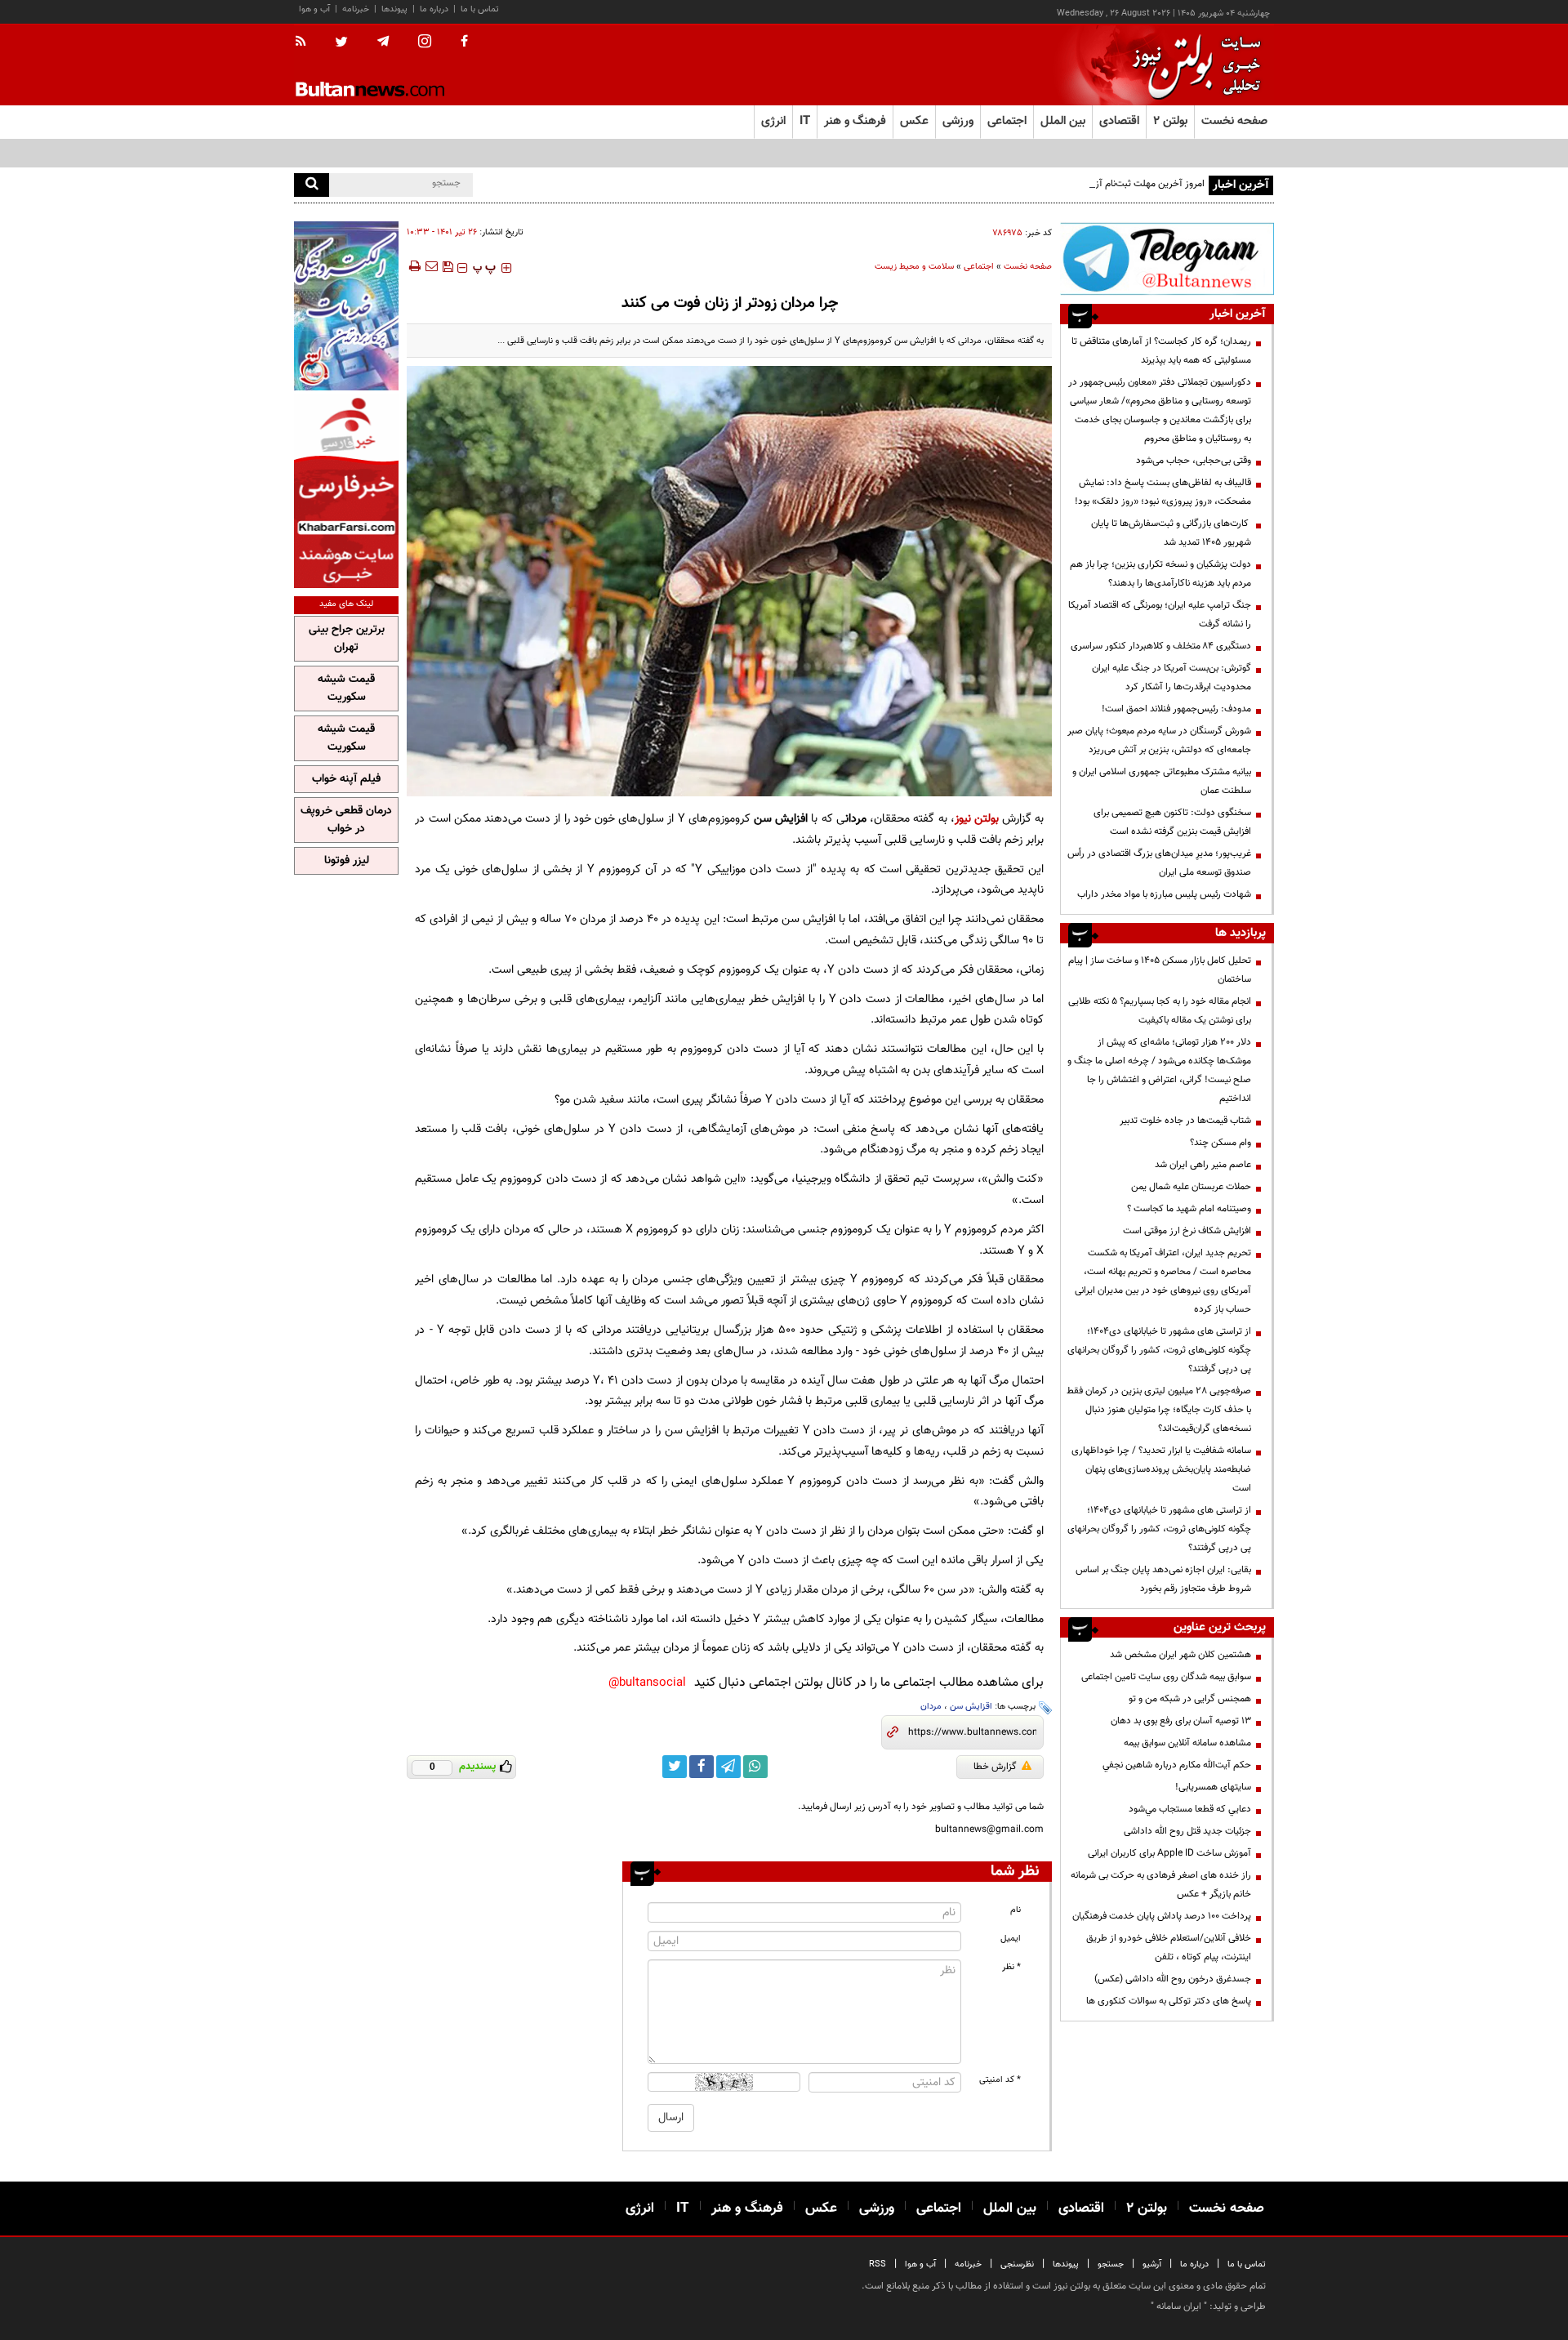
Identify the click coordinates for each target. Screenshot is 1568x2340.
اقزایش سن (971, 1707)
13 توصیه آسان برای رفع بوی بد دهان (1181, 1721)
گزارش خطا (995, 1767)
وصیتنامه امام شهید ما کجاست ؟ (1189, 1209)
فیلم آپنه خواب (346, 779)
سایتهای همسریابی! (1213, 1787)
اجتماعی (979, 267)
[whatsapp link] (755, 1767)
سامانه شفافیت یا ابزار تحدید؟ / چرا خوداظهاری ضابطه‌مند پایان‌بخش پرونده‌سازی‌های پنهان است (1161, 1469)
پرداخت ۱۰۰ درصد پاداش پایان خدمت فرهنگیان (1162, 1916)
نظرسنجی (1017, 2264)
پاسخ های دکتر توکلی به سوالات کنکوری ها (1169, 2001)
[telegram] (383, 42)
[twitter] (341, 43)
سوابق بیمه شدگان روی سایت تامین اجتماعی (1166, 1677)
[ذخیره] (448, 266)
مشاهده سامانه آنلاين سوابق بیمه (1187, 1743)
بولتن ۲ (1170, 121)
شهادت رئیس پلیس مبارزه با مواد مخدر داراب (1164, 894)
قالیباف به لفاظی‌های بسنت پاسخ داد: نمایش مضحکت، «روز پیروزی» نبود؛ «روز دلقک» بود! (1163, 492)
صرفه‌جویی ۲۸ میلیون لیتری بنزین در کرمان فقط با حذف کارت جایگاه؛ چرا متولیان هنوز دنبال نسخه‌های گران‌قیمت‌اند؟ (1159, 1410)
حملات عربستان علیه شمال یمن (1191, 1187)
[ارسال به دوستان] (431, 266)
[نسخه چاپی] (414, 266)
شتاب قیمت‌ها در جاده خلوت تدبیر (1185, 1121)
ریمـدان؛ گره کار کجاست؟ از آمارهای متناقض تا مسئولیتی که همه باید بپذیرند (1161, 351)
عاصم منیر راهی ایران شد (1203, 1165)
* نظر (1011, 1967)
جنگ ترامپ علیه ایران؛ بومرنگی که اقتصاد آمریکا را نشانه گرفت (1160, 615)
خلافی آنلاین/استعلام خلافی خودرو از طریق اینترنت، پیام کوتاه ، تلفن (1169, 1948)
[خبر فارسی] (346, 491)
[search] (312, 185)
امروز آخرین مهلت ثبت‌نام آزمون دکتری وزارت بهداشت (1100, 184)
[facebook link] (702, 1767)
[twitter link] (675, 1767)
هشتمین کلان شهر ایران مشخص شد (1180, 1655)
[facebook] (464, 42)
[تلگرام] (1167, 259)
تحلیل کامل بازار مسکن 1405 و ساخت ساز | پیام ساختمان (1160, 970)
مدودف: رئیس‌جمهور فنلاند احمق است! (1176, 709)
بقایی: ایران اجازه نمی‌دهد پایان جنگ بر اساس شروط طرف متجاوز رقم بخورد (1163, 1579)
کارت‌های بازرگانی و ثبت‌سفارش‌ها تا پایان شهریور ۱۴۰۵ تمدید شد (1171, 533)
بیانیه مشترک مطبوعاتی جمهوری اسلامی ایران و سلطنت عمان (1162, 781)
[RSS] (306, 42)
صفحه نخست (1234, 121)
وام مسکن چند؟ (1221, 1143)
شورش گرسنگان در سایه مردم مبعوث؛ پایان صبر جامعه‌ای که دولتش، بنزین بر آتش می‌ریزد (1159, 740)
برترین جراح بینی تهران (347, 639)
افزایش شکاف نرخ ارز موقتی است (1187, 1231)
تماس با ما (480, 9)
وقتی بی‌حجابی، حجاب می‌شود (1194, 461)
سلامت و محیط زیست (914, 267)
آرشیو (1152, 2264)
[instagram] (425, 43)
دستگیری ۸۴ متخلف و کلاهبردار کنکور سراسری (1161, 646)
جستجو (1111, 2264)
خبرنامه (356, 9)
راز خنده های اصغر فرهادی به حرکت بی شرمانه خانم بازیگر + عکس (1161, 1885)
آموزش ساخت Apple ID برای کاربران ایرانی (1169, 1853)
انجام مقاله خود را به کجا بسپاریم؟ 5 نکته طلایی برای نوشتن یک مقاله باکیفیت (1160, 1011)
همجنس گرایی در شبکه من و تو (1190, 1699)
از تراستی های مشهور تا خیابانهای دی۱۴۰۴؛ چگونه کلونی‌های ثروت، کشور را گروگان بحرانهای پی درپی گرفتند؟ (1159, 1350)
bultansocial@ (647, 1683)
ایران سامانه (1179, 2307)
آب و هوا (314, 9)
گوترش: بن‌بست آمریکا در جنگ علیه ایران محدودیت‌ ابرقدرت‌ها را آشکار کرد (1172, 677)
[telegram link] (728, 1767)
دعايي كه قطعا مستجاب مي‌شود (1190, 1809)
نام (1016, 1910)
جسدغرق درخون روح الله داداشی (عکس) (1173, 1979)
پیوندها (394, 9)
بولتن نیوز (977, 819)
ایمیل (1011, 1939)
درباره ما (434, 9)
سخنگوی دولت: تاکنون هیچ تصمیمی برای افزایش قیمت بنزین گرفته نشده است (1172, 822)
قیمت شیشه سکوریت (346, 689)
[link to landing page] (1192, 65)
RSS (878, 2264)
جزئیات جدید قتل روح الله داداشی (1187, 1831)
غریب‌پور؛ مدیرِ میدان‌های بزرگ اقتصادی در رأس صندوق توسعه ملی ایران (1159, 863)
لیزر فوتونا (347, 861)
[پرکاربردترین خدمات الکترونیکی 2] (346, 306)
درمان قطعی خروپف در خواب (346, 820)
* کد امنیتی (1000, 2080)
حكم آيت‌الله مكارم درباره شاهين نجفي (1177, 1765)
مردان (931, 1707)
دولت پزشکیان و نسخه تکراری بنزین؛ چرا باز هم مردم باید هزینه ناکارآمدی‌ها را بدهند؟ (1160, 574)
